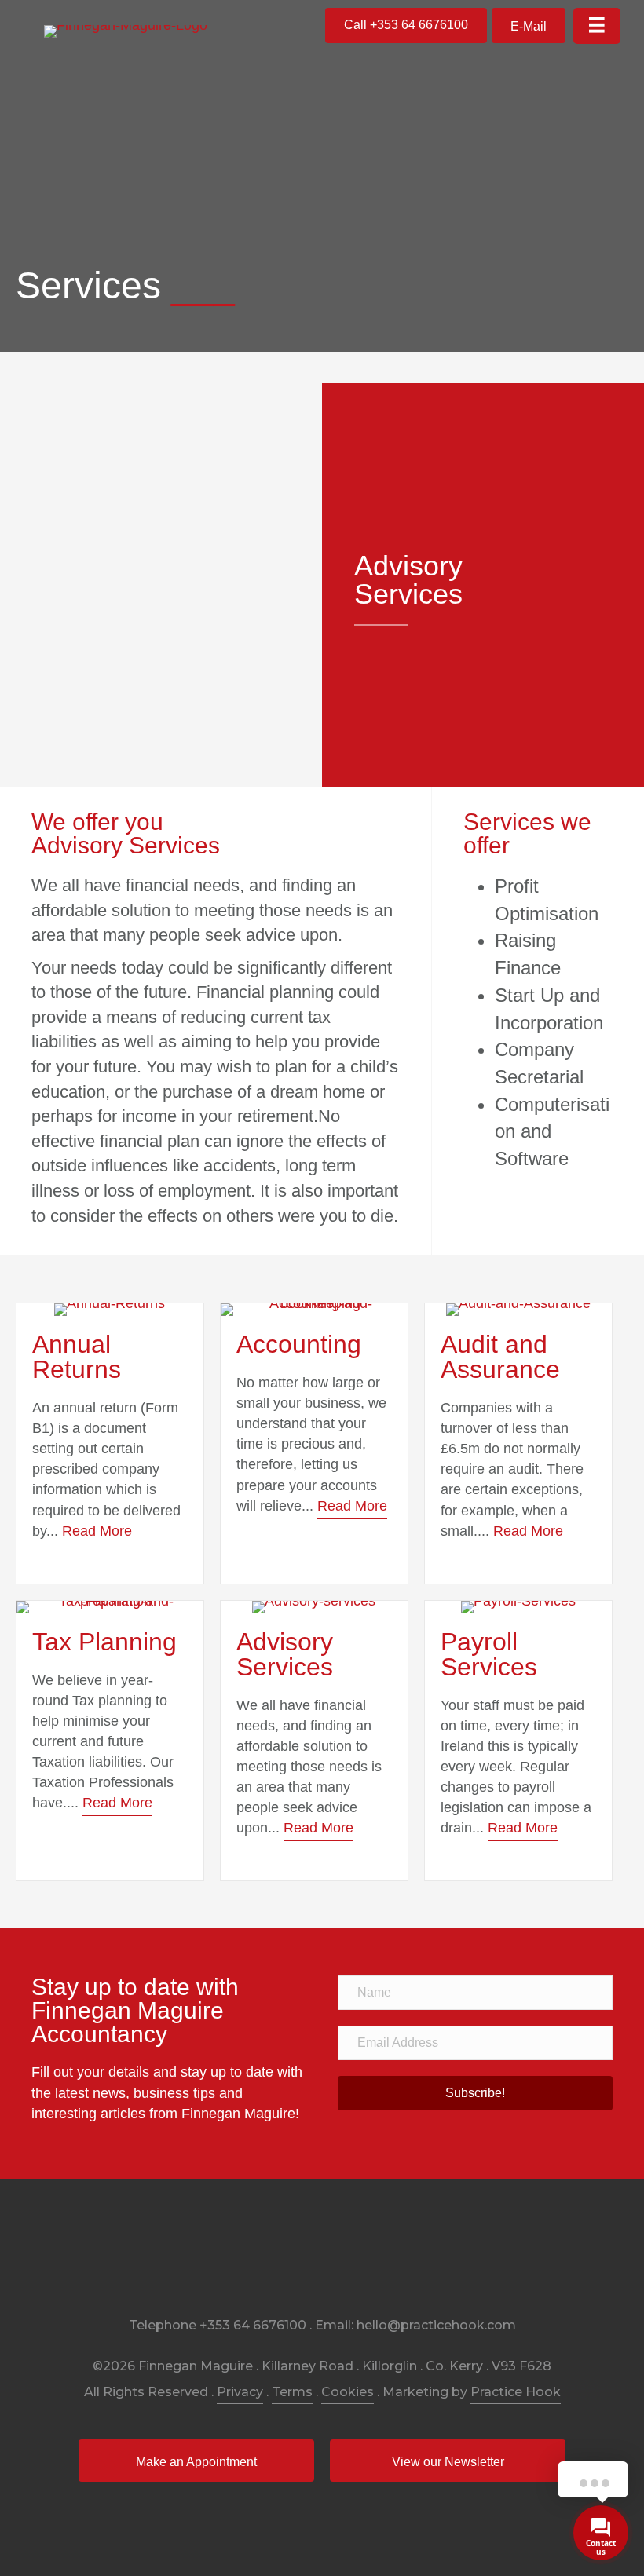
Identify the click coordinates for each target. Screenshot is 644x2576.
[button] (406, 26)
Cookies (348, 2392)
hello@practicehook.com (436, 2325)
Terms (292, 2392)
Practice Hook (516, 2392)
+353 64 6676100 (253, 2325)
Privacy (240, 2392)
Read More (97, 1531)
